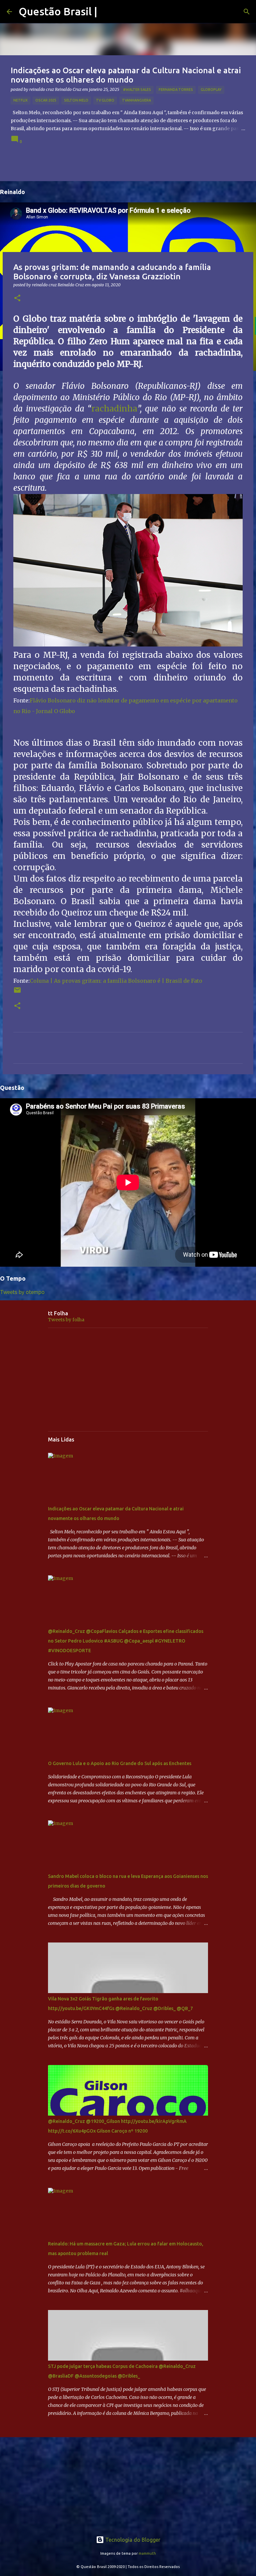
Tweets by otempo (22, 1292)
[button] (17, 298)
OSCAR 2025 (46, 100)
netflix (20, 100)
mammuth (147, 2553)
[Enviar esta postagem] (17, 993)
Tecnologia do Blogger (132, 2540)
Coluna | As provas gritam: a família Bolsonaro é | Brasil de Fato (116, 981)
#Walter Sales (137, 90)
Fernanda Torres (176, 90)
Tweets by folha (66, 1320)
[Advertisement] (128, 1380)
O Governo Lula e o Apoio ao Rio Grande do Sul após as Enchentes (120, 1763)
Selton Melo (76, 100)
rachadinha (114, 409)
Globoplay (211, 90)
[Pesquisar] (247, 12)
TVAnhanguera (136, 100)
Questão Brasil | (58, 11)
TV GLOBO (105, 100)
